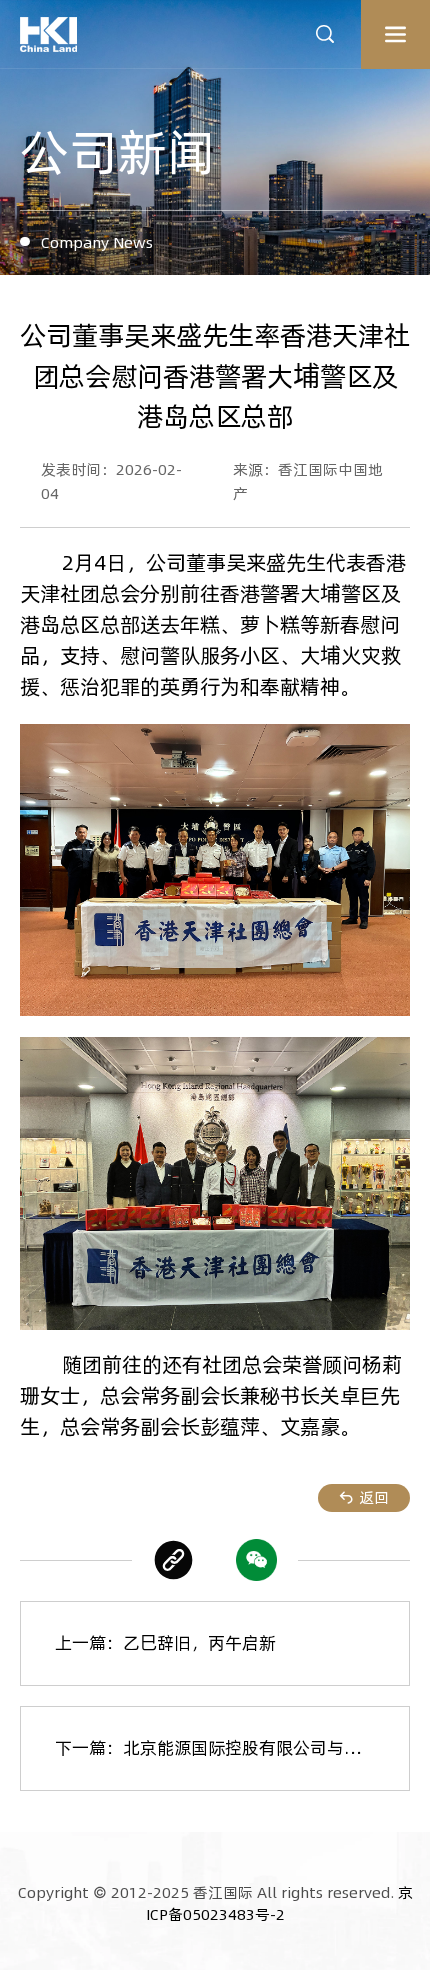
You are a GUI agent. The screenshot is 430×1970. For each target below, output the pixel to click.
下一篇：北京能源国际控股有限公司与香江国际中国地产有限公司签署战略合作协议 (232, 1748)
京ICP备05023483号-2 (279, 1904)
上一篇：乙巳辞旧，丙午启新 (165, 1643)
